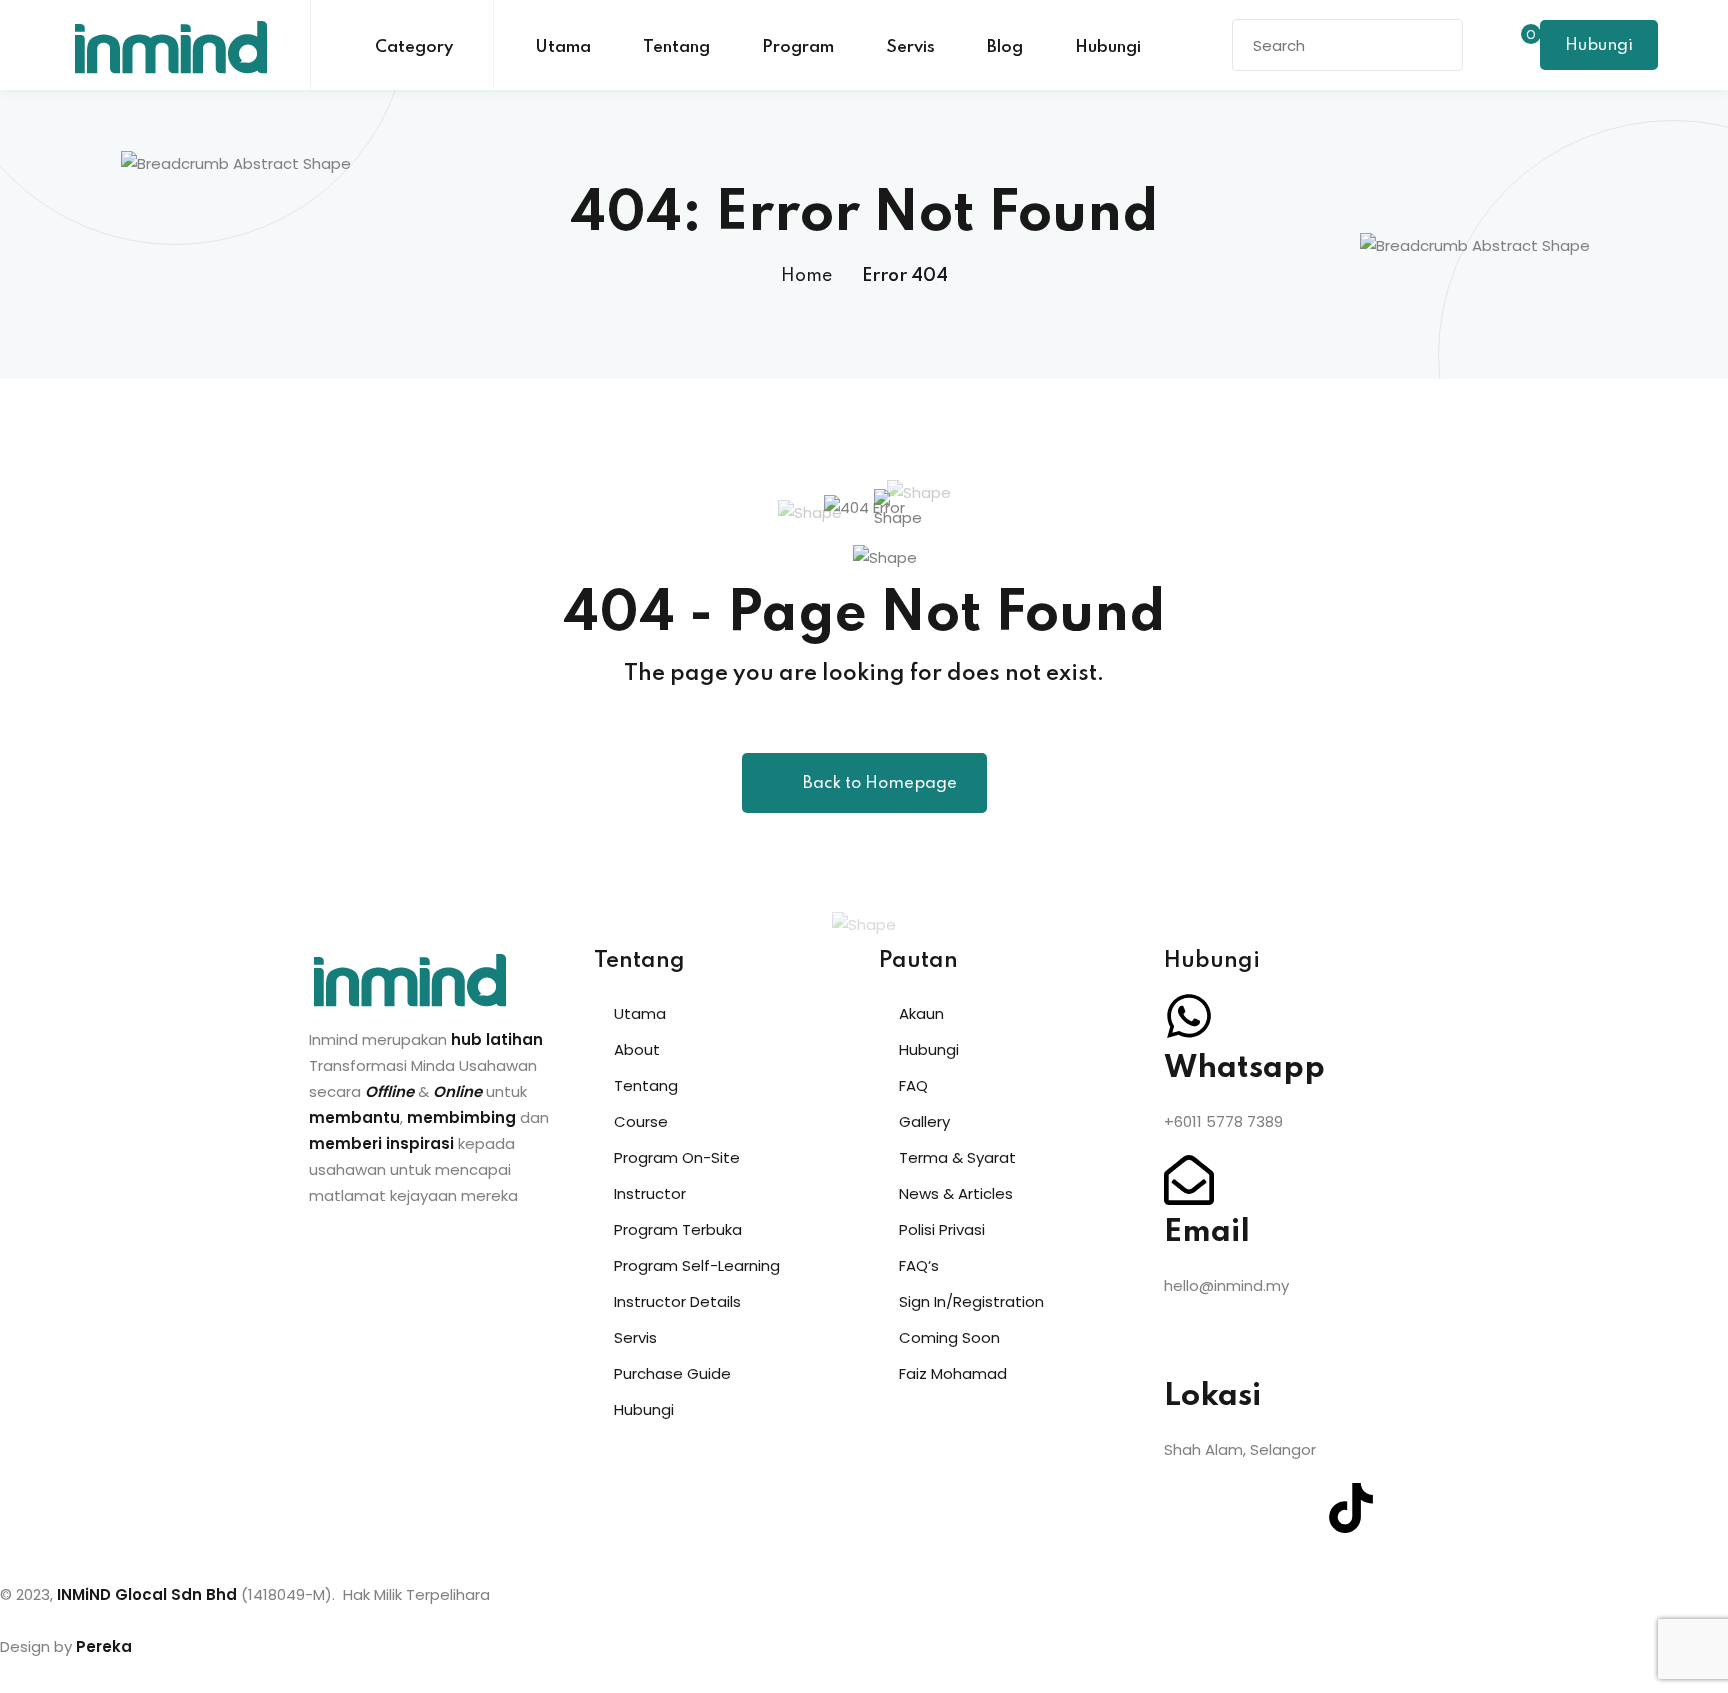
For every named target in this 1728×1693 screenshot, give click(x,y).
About (637, 1049)
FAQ (913, 1085)
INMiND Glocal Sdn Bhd (147, 1594)
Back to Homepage (880, 783)
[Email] (1189, 1180)
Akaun (921, 1013)
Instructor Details (677, 1301)
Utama (563, 47)
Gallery (924, 1121)
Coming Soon (949, 1337)
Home (806, 276)
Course (641, 1121)
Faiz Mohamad (953, 1373)
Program (798, 47)
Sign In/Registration (971, 1301)
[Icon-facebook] (1189, 1508)
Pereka (104, 1646)
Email (1207, 1232)
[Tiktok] (1351, 1508)
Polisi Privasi (942, 1229)
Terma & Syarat (957, 1157)
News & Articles (956, 1193)
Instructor (650, 1193)
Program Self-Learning (697, 1265)
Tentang (676, 47)
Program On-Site (677, 1157)
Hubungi (1108, 47)
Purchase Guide (672, 1373)
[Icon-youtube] (1297, 1508)
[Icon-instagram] (1243, 1508)
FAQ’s (919, 1265)
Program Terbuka (678, 1229)
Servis (910, 47)
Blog (1005, 47)
